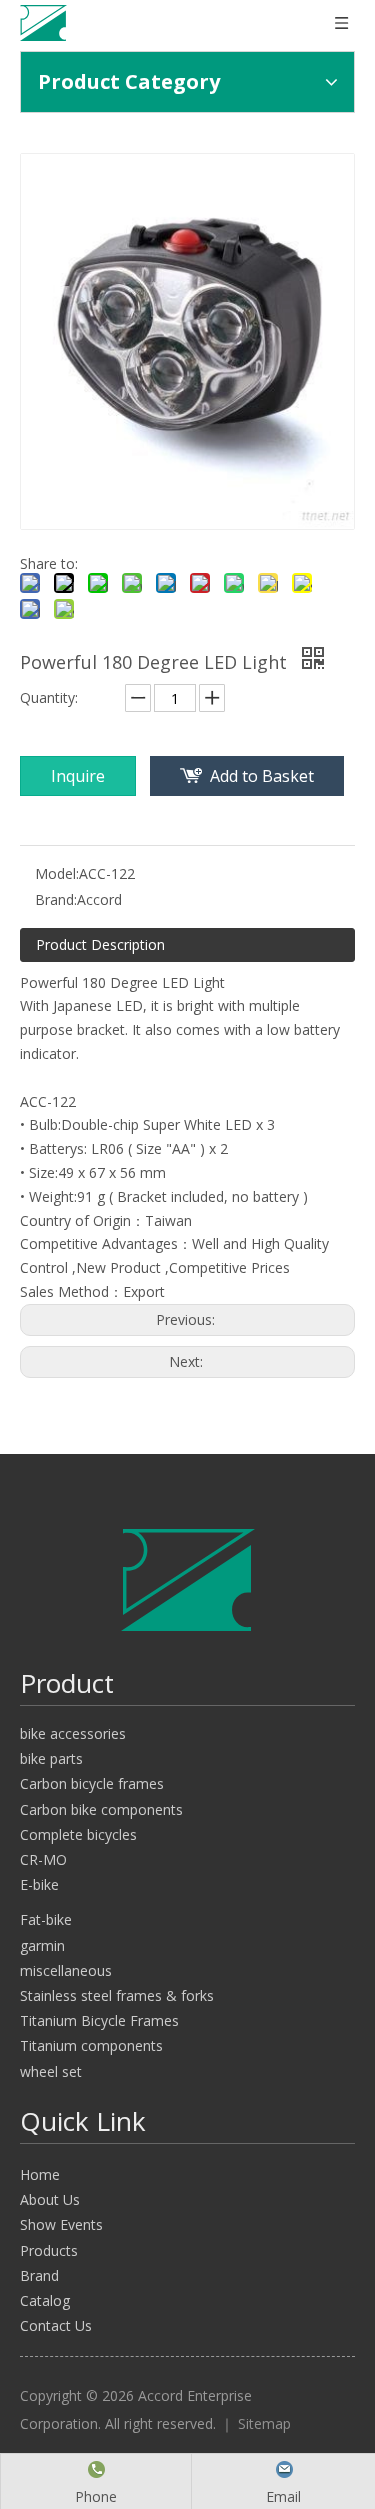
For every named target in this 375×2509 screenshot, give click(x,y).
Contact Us (56, 2325)
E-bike (39, 1884)
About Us (50, 2199)
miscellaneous (66, 1970)
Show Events (61, 2224)
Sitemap (264, 2423)
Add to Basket (262, 776)
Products (49, 2250)
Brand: (56, 899)
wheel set (51, 2071)
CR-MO (43, 1859)
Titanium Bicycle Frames (99, 2020)
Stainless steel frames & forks (117, 1995)
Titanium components (91, 2045)
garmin (42, 1945)
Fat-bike (46, 1919)
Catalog (45, 2300)
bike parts (51, 1758)
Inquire (78, 776)
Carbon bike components (101, 1809)
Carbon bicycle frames (92, 1783)
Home (40, 2174)
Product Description (100, 944)
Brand (39, 2275)
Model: (57, 873)
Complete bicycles (78, 1834)
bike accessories (73, 1733)
